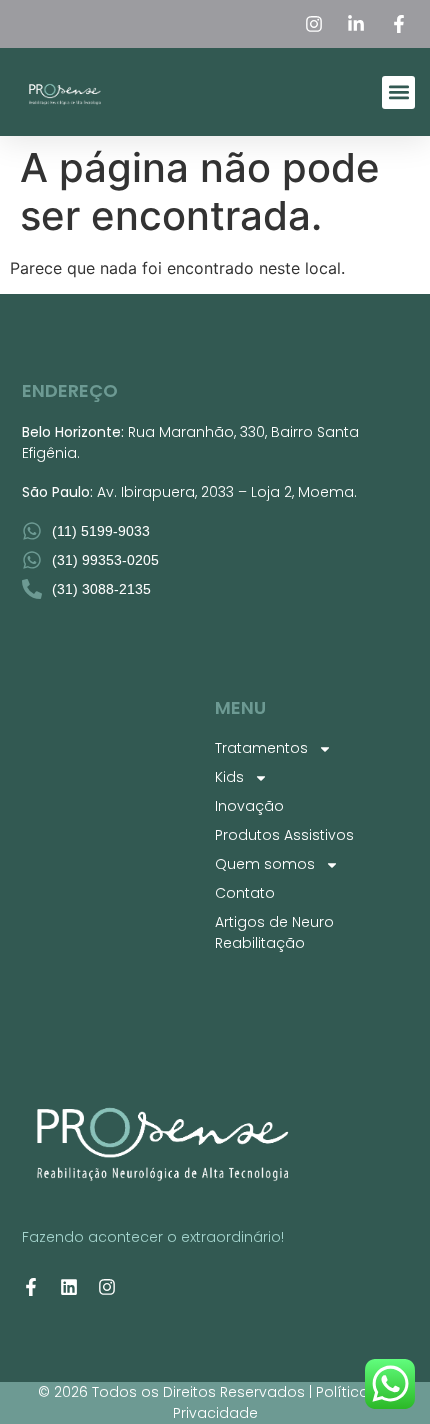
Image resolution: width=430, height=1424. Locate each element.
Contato (245, 893)
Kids (229, 777)
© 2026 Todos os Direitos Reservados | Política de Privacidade (215, 1402)
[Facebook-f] (31, 1287)
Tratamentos (261, 748)
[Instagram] (107, 1287)
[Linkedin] (69, 1287)
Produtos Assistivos (284, 835)
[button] (398, 92)
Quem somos (265, 864)
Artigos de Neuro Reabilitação (274, 932)
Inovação (249, 806)
